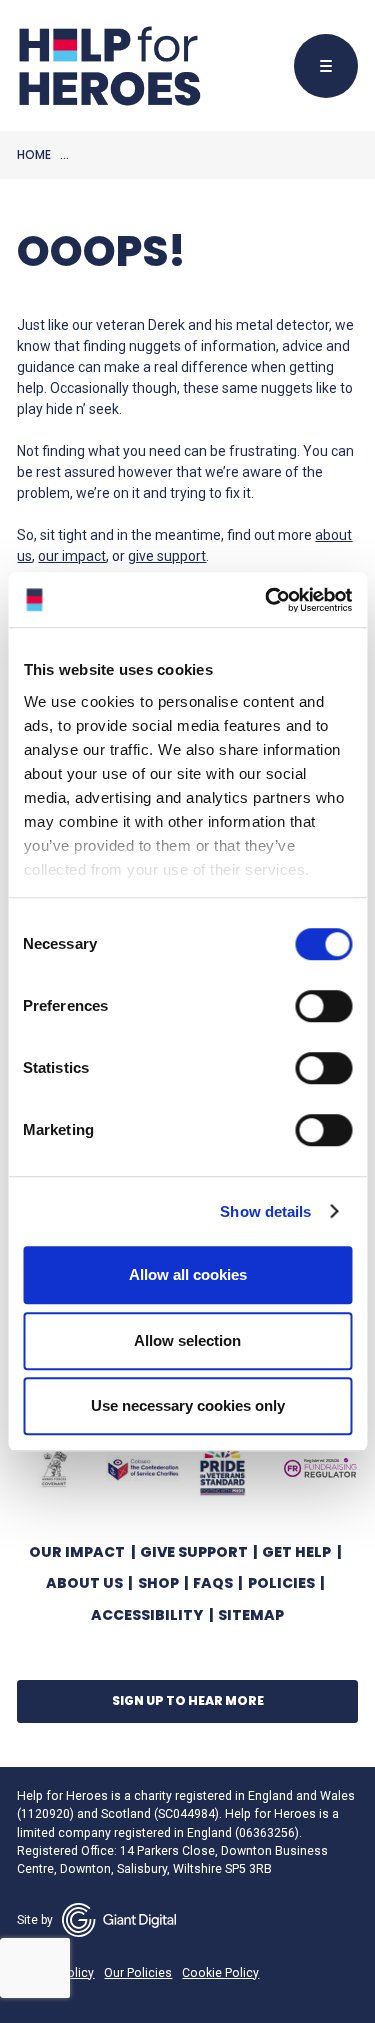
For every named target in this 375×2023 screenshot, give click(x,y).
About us (84, 1583)
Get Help (296, 1552)
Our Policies (138, 1973)
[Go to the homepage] (109, 66)
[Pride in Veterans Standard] (222, 1468)
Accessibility (147, 1615)
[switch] (314, 1009)
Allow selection (187, 1340)
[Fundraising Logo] (321, 1468)
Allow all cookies (188, 1274)
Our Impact (77, 1552)
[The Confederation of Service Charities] (143, 1468)
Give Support (194, 1552)
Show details (265, 1211)
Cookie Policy (220, 1973)
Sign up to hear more (188, 1700)
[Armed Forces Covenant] (54, 1468)
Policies (281, 1583)
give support (167, 556)
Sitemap (251, 1615)
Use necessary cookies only (188, 1405)
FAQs (213, 1583)
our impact (72, 556)
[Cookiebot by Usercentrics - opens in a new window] (267, 600)
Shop (158, 1583)
